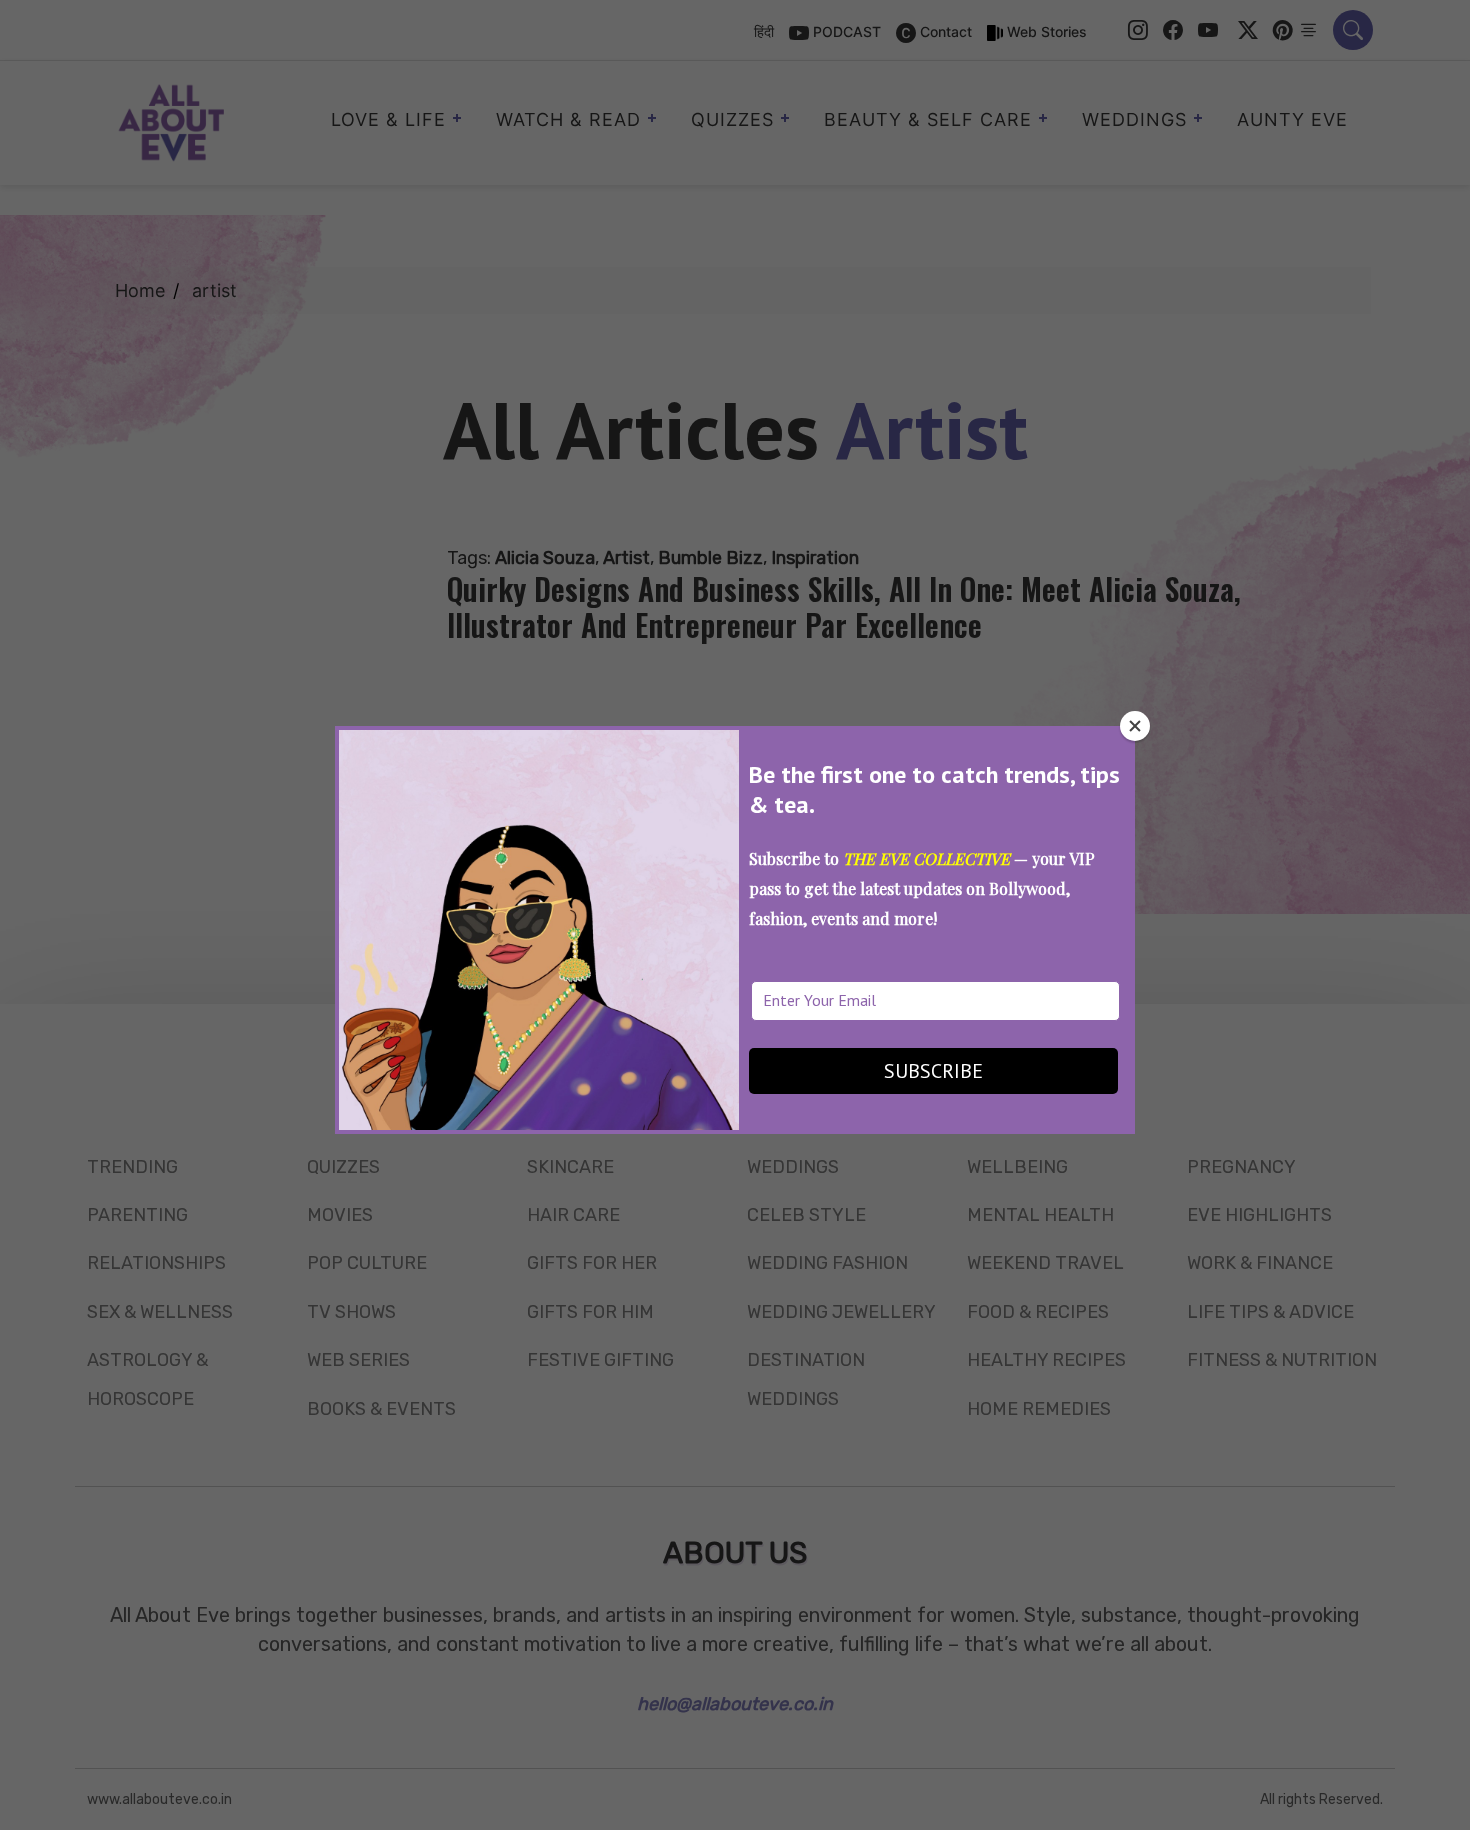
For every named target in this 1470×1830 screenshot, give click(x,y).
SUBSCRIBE (933, 1071)
